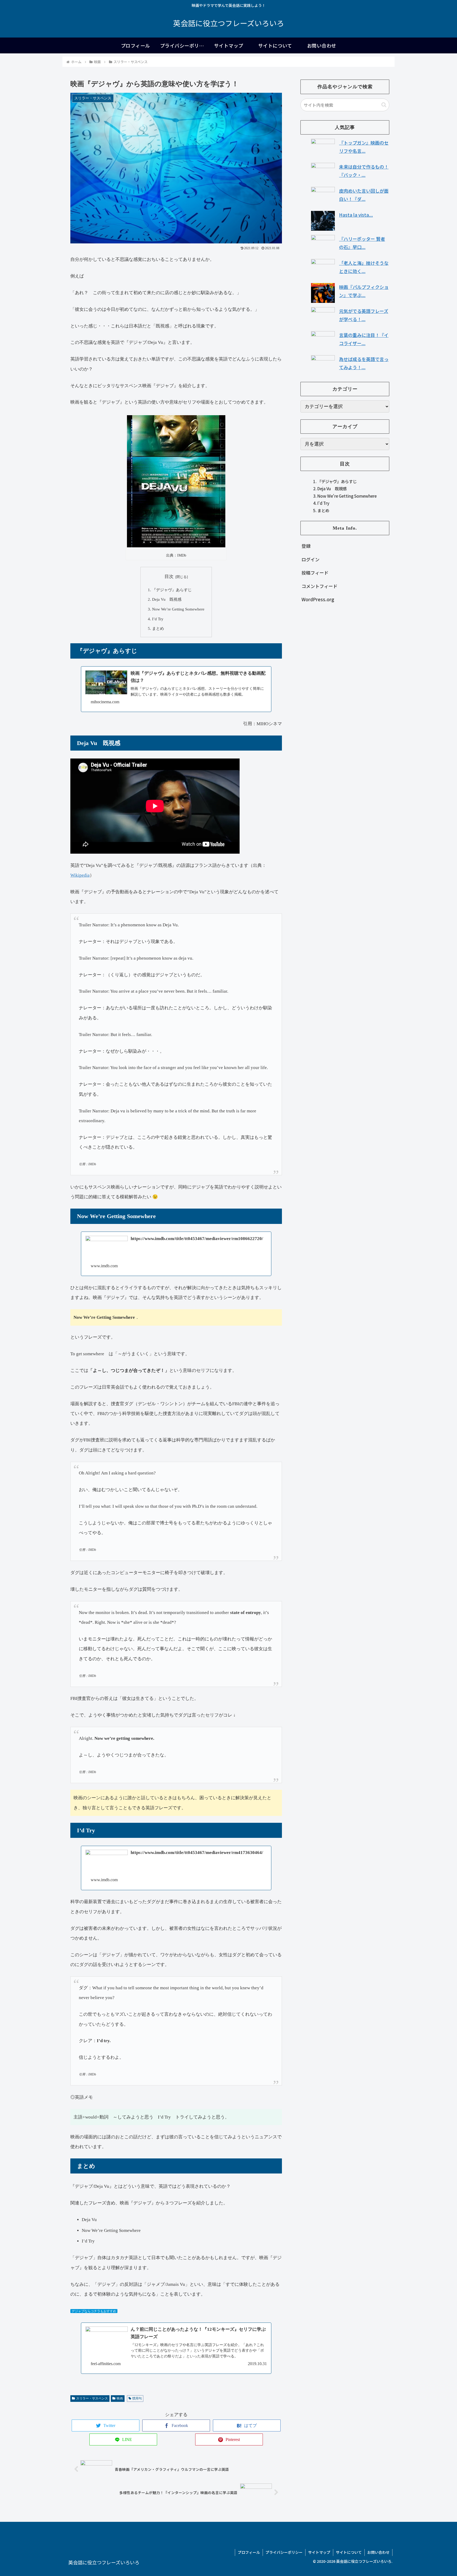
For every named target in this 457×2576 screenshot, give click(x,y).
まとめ (158, 628)
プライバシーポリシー (284, 2552)
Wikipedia (80, 875)
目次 (169, 577)
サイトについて (349, 2552)
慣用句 (137, 2398)
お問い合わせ (378, 2552)
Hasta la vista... (356, 215)
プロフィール (249, 2552)
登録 (306, 546)
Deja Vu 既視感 (167, 599)
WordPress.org (318, 600)
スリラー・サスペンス (92, 2398)
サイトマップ (319, 2552)
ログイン (310, 559)
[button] (384, 105)
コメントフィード (319, 586)
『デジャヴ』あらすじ (172, 590)
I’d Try (158, 619)
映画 (120, 2398)
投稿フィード (315, 573)
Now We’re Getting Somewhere (178, 609)
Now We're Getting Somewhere (347, 496)
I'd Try (323, 503)
